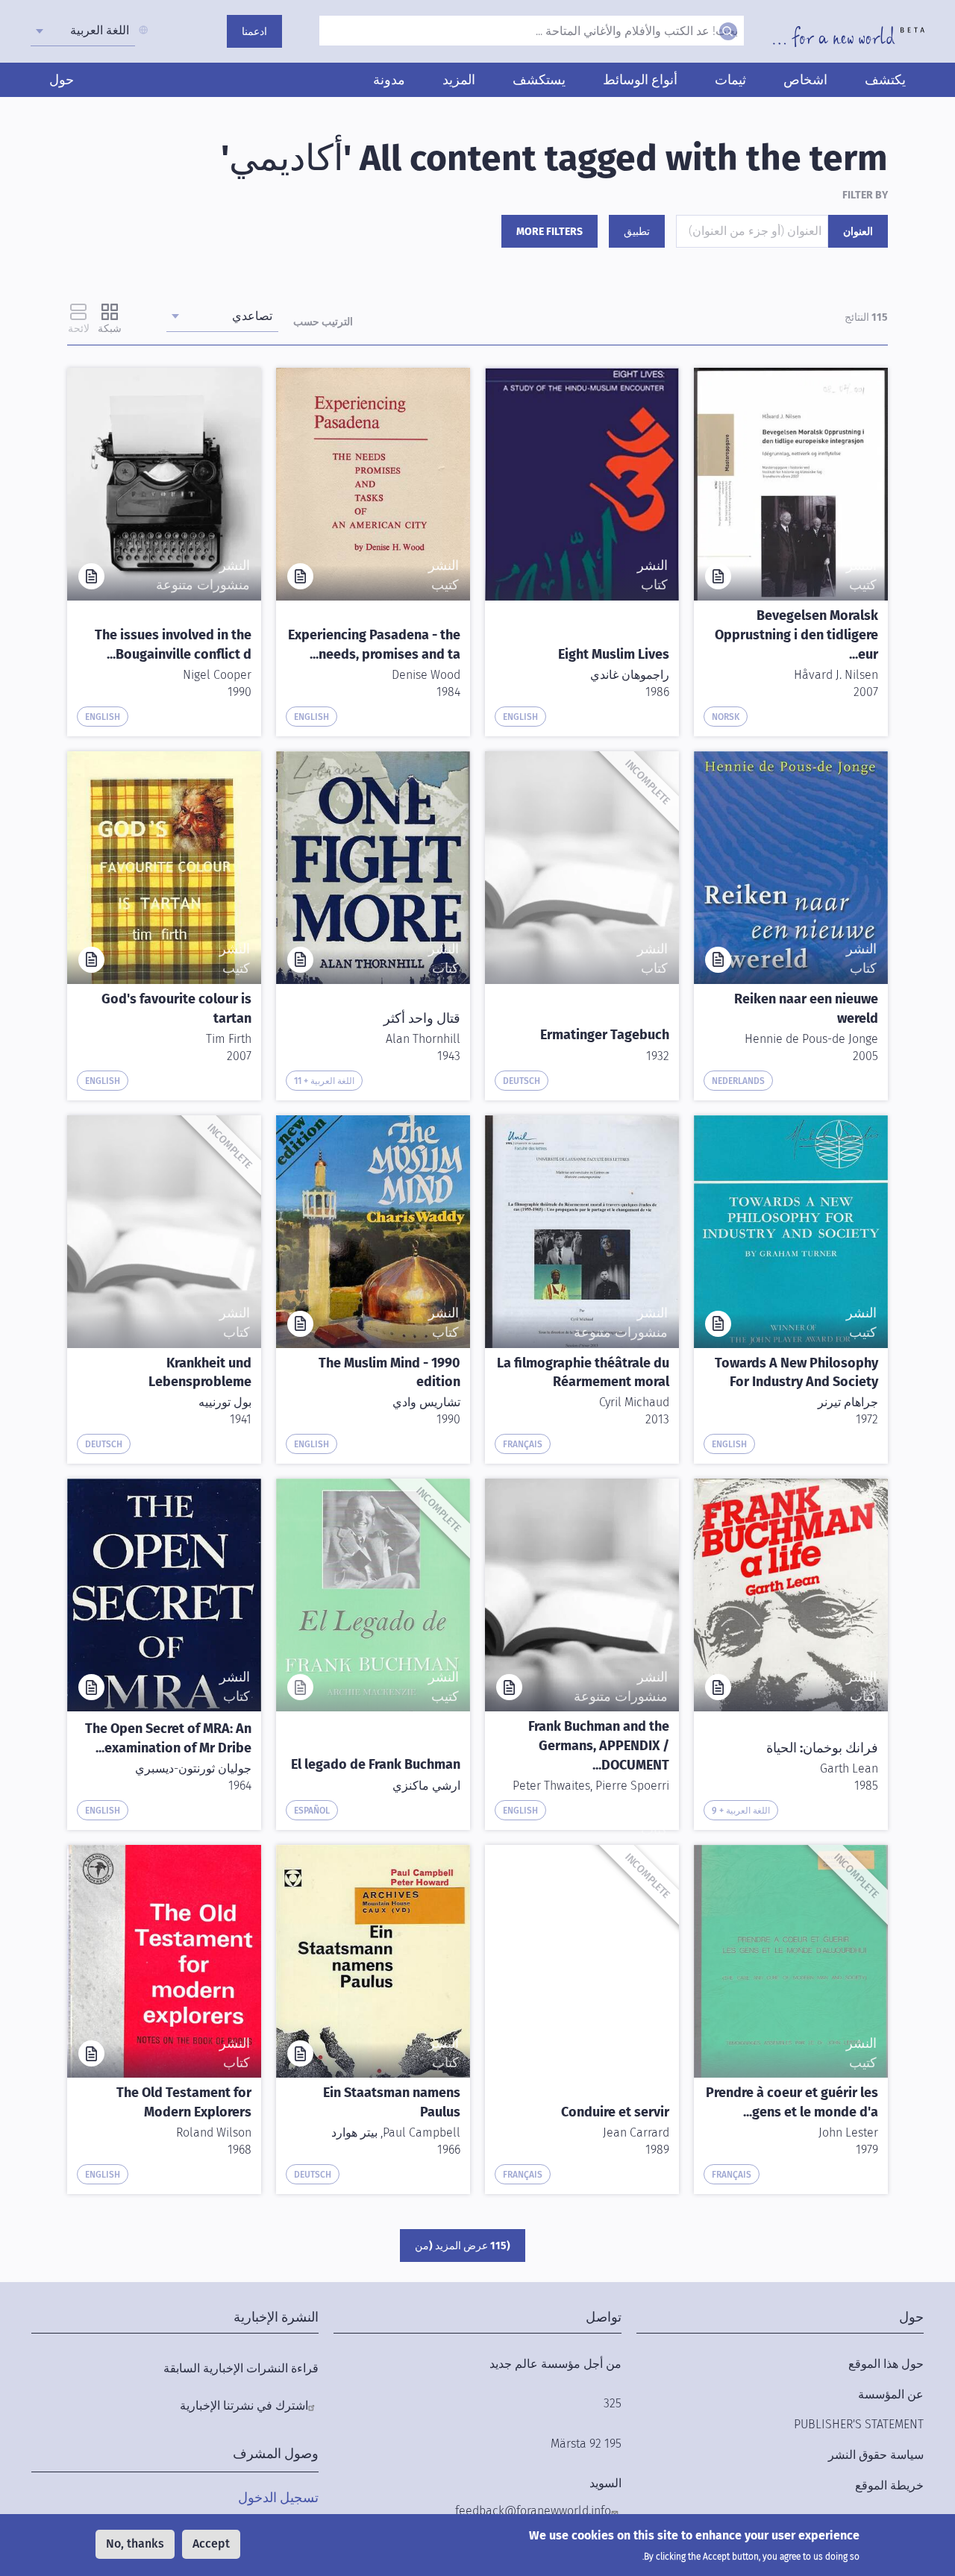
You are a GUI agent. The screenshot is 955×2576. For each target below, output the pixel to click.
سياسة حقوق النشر (876, 2455)
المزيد (459, 80)
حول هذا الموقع (886, 2364)
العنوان (858, 232)
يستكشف (539, 80)
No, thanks (135, 2544)
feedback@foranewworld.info (533, 2511)
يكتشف (885, 80)
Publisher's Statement (859, 2424)
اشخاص (805, 80)
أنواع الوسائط (640, 80)
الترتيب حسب (323, 322)
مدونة (389, 80)
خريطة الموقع (889, 2485)
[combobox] (83, 31)
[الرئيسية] (849, 37)
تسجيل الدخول (278, 2498)
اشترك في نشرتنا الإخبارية (244, 2406)
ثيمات (730, 80)
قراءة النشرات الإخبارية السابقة (241, 2368)
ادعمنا (254, 32)
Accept (211, 2544)
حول (62, 80)
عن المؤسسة (891, 2394)
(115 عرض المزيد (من (463, 2246)
